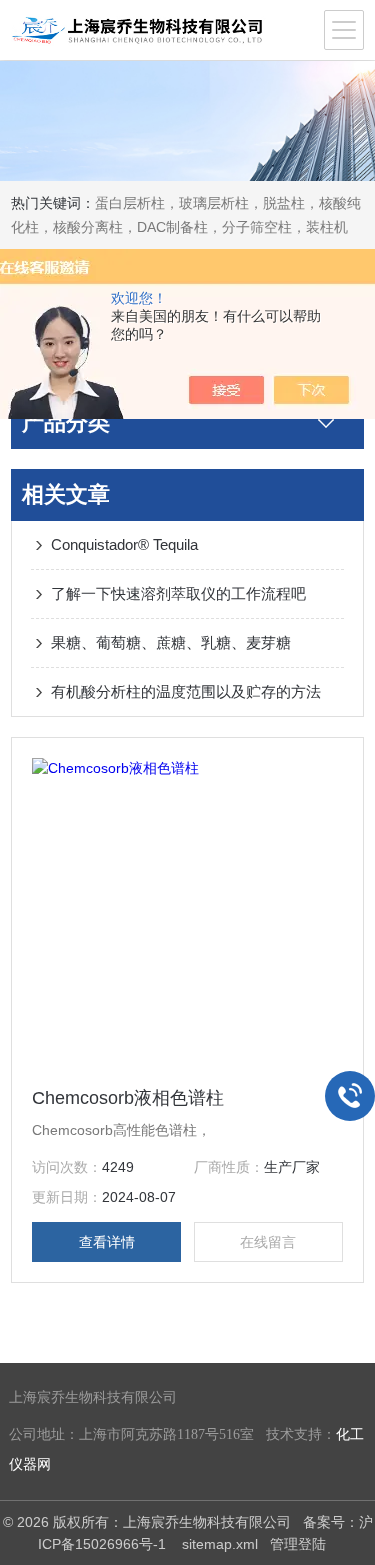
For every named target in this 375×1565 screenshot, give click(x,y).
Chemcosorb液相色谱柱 (128, 1098)
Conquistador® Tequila (124, 544)
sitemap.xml (220, 1544)
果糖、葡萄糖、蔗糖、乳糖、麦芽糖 (171, 642)
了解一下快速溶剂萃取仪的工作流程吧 (178, 593)
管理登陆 (298, 1544)
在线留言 (268, 1242)
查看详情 (107, 1242)
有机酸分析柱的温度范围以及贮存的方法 (186, 691)
